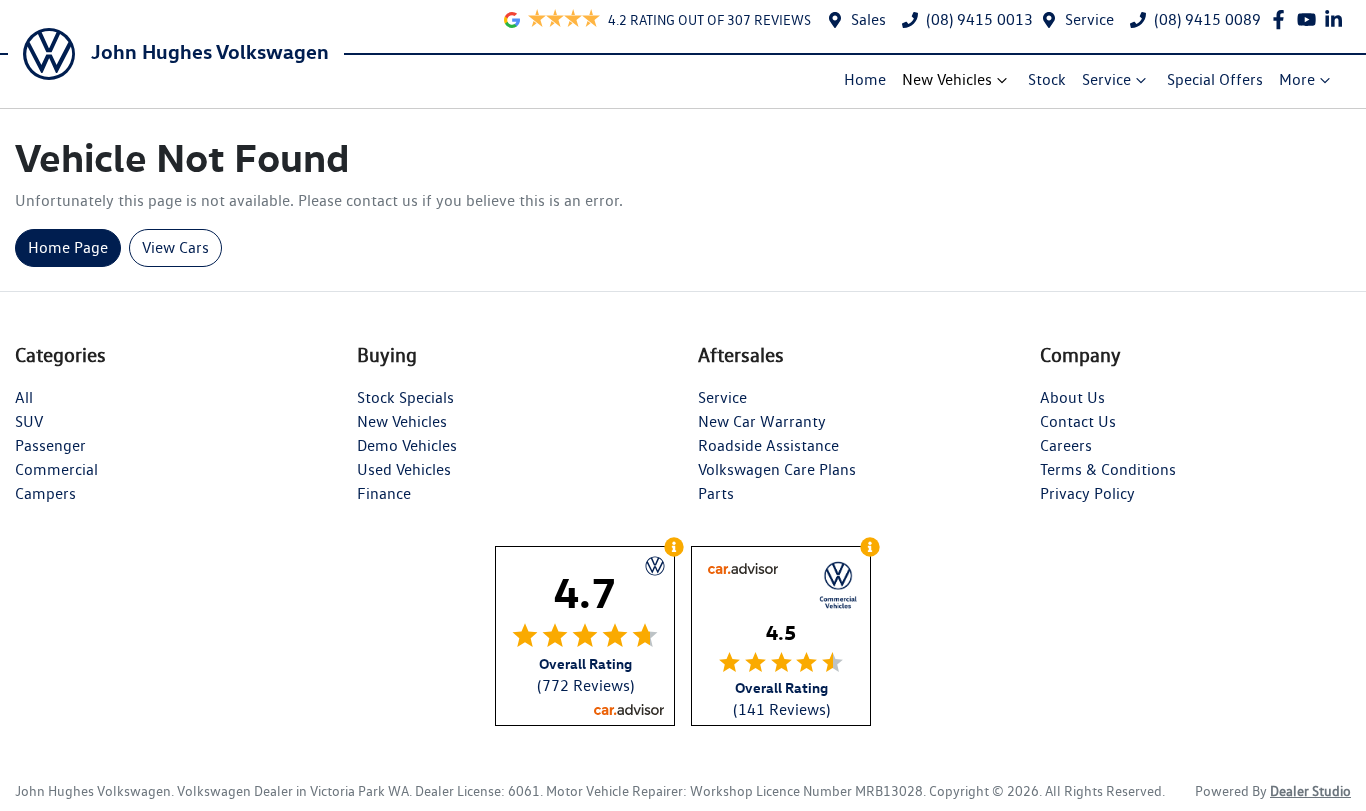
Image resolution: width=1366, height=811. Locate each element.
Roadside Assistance (768, 445)
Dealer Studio (1310, 791)
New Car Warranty (762, 421)
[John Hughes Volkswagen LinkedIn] (1337, 19)
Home (865, 79)
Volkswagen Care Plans (777, 469)
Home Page (68, 247)
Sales (868, 19)
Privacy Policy (1087, 493)
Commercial (56, 469)
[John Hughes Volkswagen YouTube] (1310, 19)
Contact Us (1078, 421)
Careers (1066, 445)
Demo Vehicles (407, 445)
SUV (29, 421)
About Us (1072, 397)
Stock (1047, 79)
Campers (45, 493)
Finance (384, 493)
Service (1089, 19)
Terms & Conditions (1108, 469)
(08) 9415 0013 (979, 19)
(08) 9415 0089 (1207, 19)
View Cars (175, 247)
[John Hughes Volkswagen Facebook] (1282, 19)
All (24, 397)
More (1297, 79)
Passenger (50, 445)
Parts (716, 493)
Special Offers (1215, 79)
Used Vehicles (404, 469)
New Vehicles (947, 79)
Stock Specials (405, 397)
